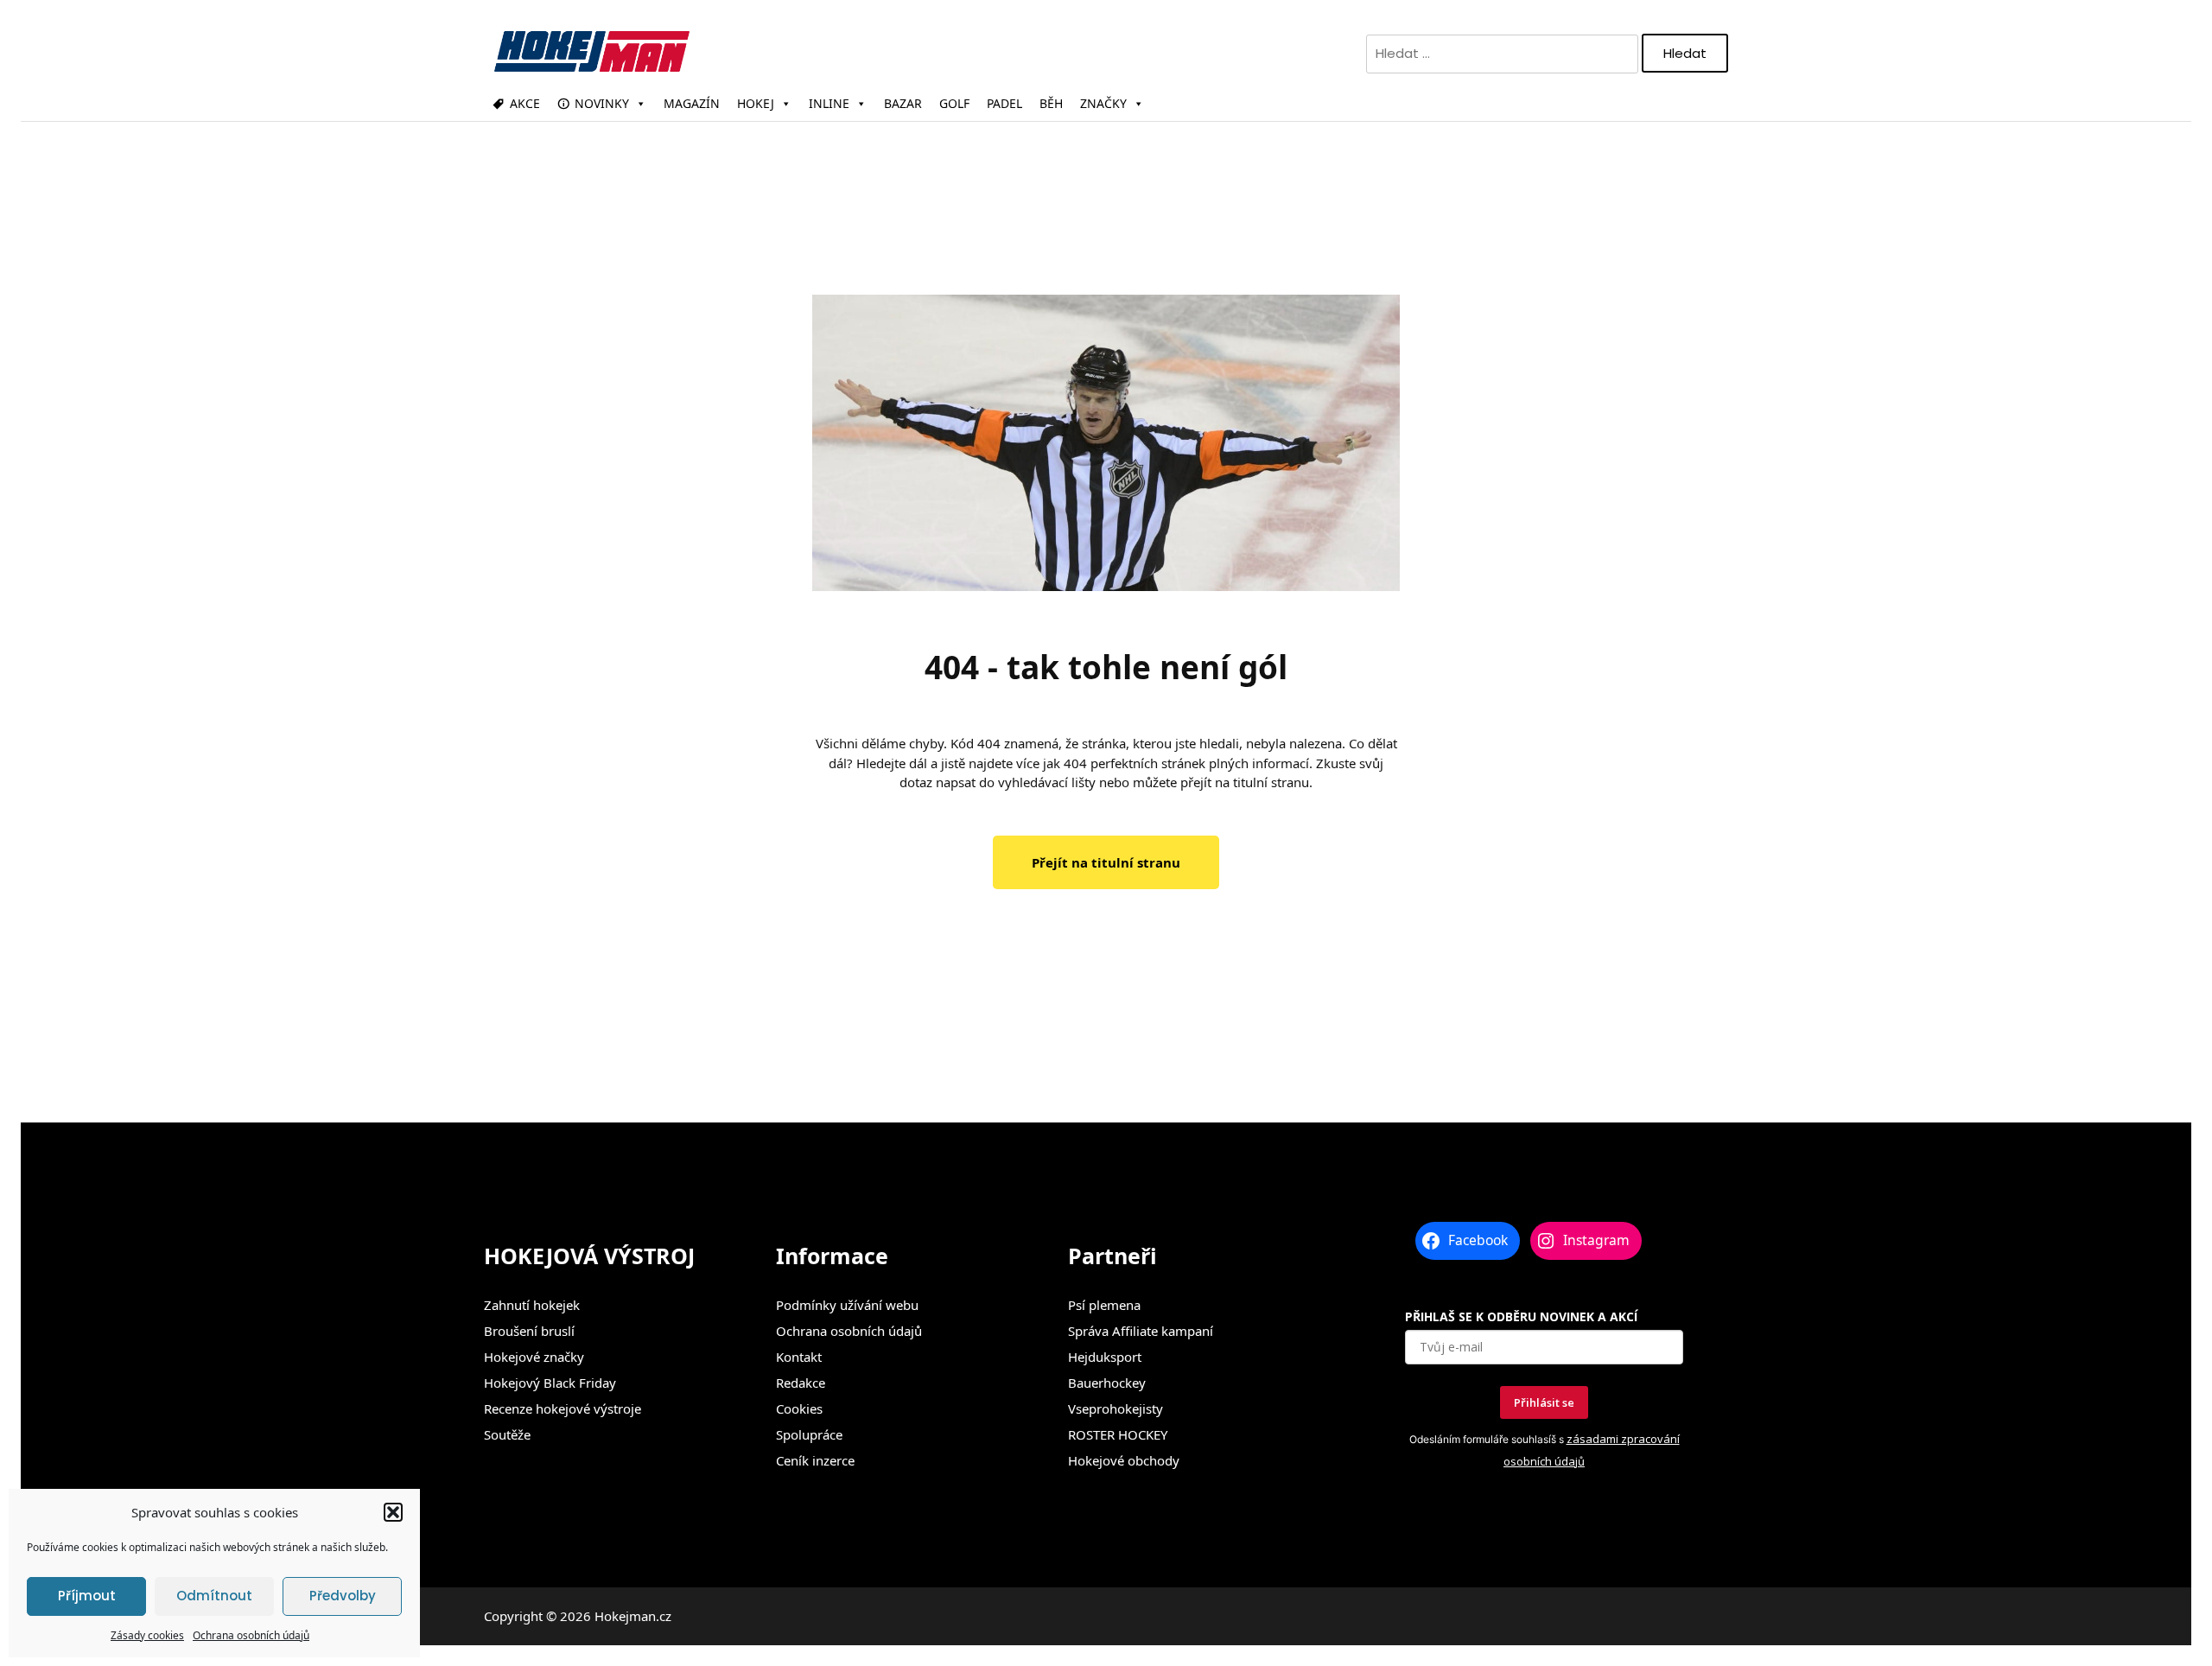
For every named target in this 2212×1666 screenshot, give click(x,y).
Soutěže (507, 1434)
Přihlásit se (1544, 1402)
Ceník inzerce (815, 1460)
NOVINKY (602, 103)
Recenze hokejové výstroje (563, 1408)
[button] (393, 1512)
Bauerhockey (1107, 1383)
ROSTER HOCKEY (1118, 1434)
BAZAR (903, 103)
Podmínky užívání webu (847, 1305)
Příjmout (87, 1596)
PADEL (1004, 103)
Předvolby (343, 1596)
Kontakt (799, 1357)
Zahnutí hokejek (532, 1305)
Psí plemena (1104, 1305)
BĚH (1051, 103)
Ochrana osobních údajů (251, 1635)
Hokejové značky (534, 1357)
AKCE (525, 103)
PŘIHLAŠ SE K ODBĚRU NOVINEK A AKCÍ (1521, 1316)
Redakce (801, 1383)
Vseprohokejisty (1116, 1408)
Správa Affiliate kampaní (1141, 1331)
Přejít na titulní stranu (1106, 862)
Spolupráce (809, 1434)
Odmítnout (214, 1596)
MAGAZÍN (692, 103)
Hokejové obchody (1124, 1460)
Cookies (799, 1408)
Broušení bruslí (529, 1331)
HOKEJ (756, 103)
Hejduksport (1105, 1357)
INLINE (829, 103)
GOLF (954, 103)
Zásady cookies (147, 1635)
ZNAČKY (1103, 103)
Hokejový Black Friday (550, 1383)
